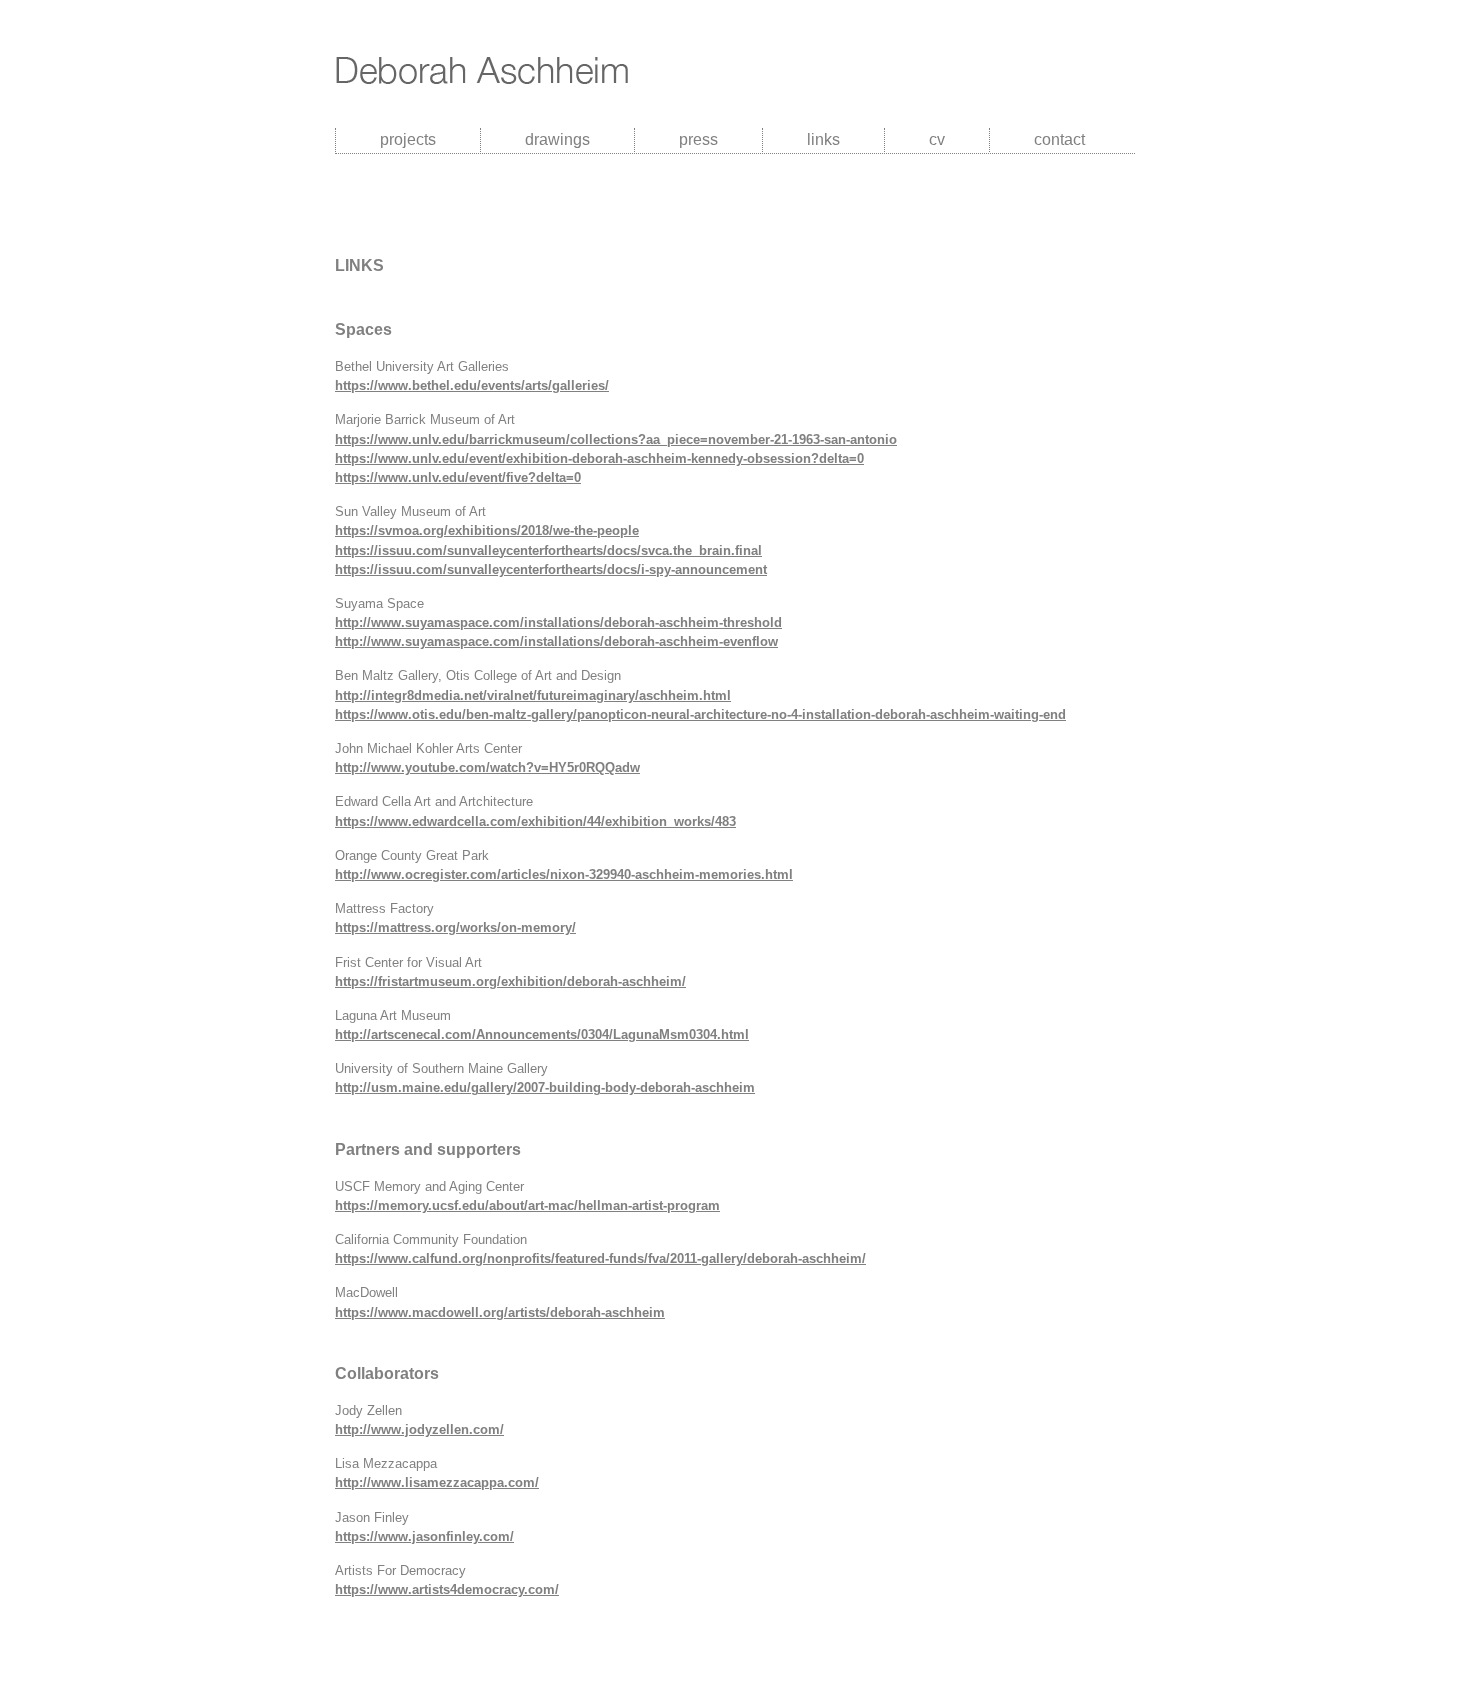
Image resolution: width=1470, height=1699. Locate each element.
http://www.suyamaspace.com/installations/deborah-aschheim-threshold (558, 622)
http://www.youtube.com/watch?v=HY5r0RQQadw (487, 767)
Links (823, 139)
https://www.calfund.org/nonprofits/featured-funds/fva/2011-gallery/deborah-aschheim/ (600, 1258)
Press (698, 139)
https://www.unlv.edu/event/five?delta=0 (458, 477)
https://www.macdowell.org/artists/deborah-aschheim (500, 1312)
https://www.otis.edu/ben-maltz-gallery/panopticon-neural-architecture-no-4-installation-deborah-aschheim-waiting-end (700, 714)
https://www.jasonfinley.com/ (424, 1536)
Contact (1059, 139)
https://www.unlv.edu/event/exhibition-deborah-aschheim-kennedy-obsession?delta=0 (599, 458)
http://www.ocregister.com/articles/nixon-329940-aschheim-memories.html (564, 874)
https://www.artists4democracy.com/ (447, 1589)
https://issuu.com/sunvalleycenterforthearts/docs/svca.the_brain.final (548, 550)
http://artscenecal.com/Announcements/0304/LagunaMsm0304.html (542, 1034)
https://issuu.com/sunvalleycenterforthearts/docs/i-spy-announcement (551, 569)
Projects (408, 139)
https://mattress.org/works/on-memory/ (455, 927)
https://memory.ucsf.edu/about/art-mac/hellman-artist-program (527, 1205)
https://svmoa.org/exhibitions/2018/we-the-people (487, 530)
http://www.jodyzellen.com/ (419, 1429)
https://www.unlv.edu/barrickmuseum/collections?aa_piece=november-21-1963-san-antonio (616, 439)
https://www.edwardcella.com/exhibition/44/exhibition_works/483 (535, 821)
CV (937, 139)
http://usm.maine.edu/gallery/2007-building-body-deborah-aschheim (545, 1087)
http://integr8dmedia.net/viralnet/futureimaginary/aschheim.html (533, 695)
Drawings (557, 139)
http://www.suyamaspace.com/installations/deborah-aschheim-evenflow (556, 641)
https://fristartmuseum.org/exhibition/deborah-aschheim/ (510, 981)
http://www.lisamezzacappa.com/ (437, 1482)
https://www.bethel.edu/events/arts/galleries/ (472, 385)
